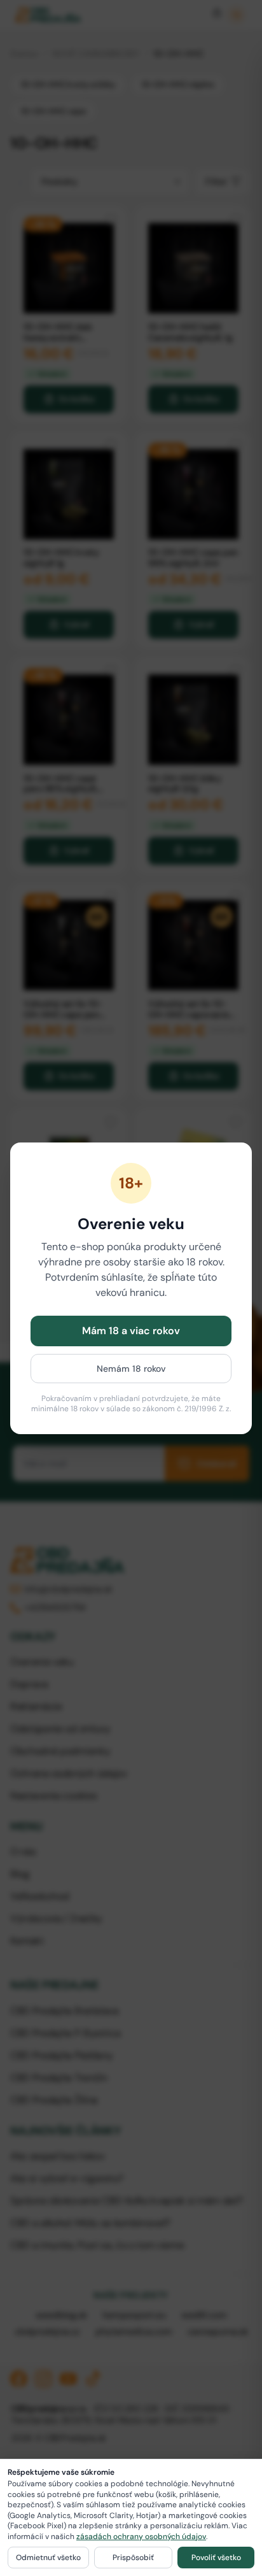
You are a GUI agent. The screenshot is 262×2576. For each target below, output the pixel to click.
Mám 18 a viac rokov (131, 1331)
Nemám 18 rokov (131, 1369)
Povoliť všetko (216, 2558)
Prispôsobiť (133, 2558)
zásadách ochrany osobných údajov (141, 2537)
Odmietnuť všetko (48, 2558)
